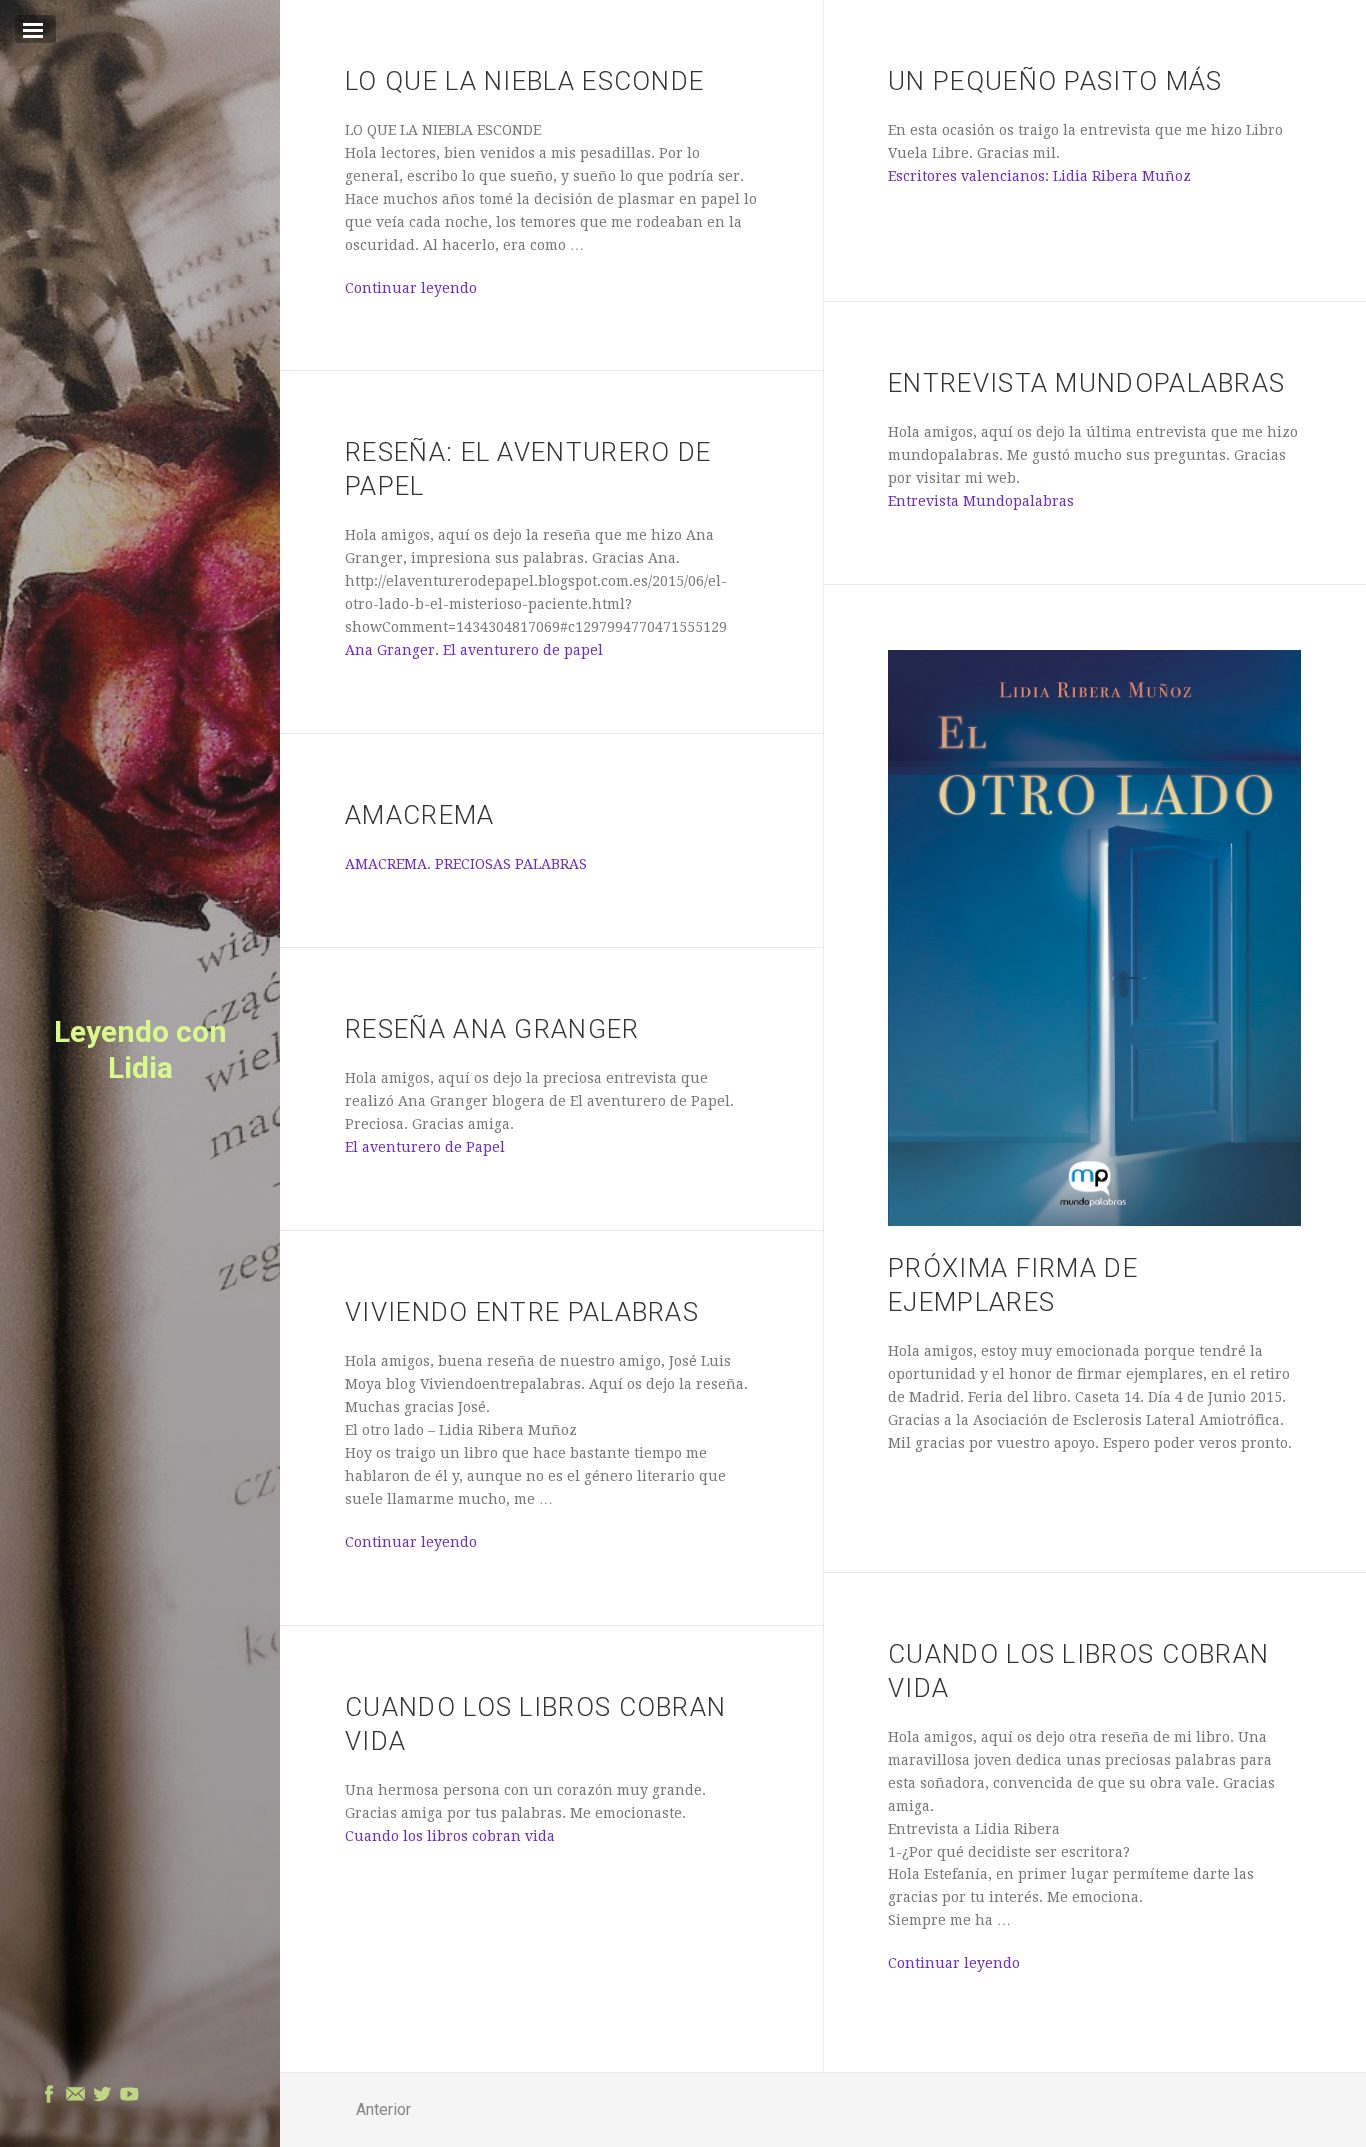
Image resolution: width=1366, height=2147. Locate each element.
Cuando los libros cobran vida (450, 1836)
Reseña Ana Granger (492, 1029)
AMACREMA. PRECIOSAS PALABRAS (466, 864)
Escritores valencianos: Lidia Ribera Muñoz (1039, 176)
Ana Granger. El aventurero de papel (474, 650)
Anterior (383, 2109)
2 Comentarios (483, 334)
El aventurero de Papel (425, 1147)
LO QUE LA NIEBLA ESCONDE (524, 81)
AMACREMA (419, 815)
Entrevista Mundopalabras (1086, 383)
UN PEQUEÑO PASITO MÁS (1055, 81)
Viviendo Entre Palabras (522, 1312)
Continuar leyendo (411, 288)
